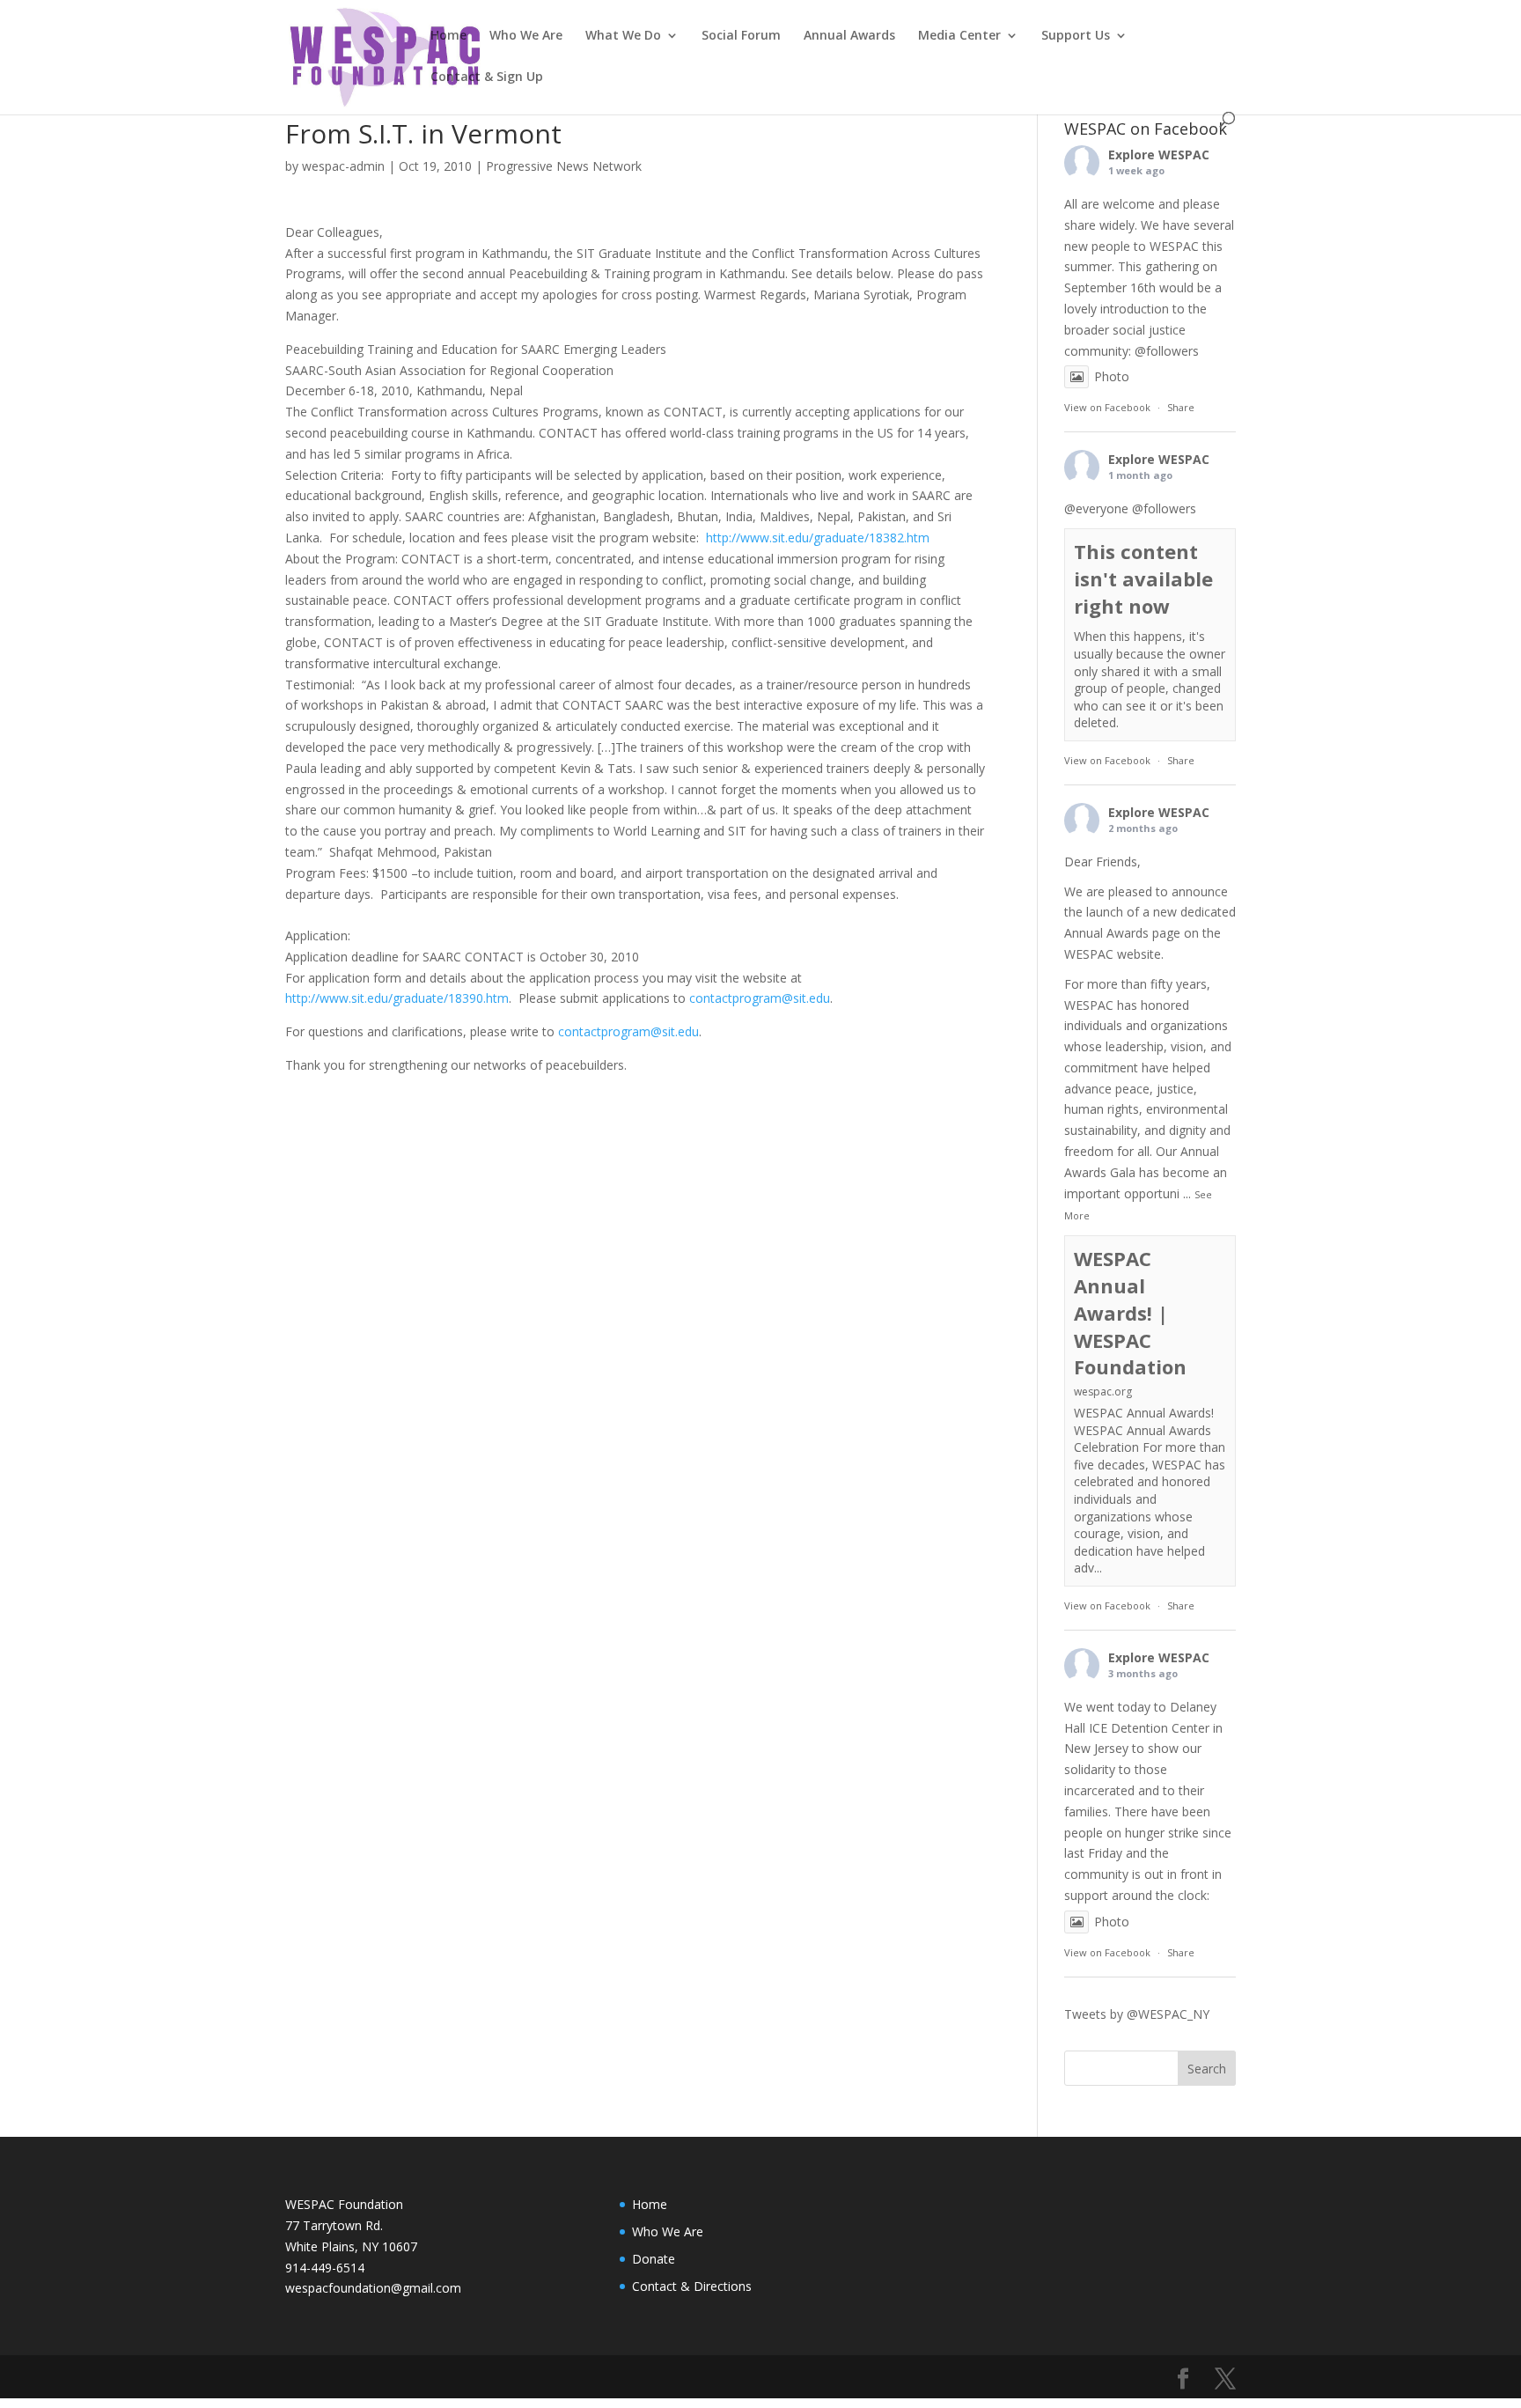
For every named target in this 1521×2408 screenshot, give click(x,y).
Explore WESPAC (1159, 155)
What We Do (623, 36)
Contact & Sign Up (487, 77)
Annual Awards (849, 36)
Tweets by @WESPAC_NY (1137, 2014)
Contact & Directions (692, 2286)
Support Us (1076, 36)
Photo (1112, 376)
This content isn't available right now (1143, 578)
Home (448, 36)
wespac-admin (343, 166)
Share (1181, 407)
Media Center (959, 36)
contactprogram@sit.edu (760, 998)
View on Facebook (1107, 407)
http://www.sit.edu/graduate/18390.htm (397, 998)
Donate (654, 2259)
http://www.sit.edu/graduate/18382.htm (818, 538)
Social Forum (741, 36)
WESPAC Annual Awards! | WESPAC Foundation (1130, 1312)
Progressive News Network (564, 166)
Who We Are (526, 36)
